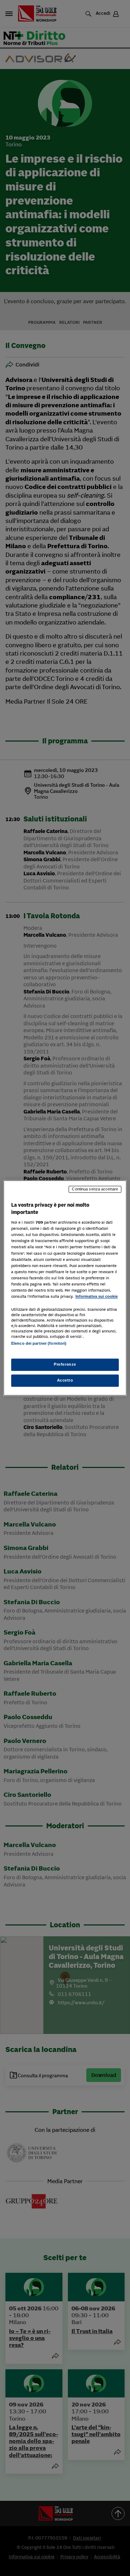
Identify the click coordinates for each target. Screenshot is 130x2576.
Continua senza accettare (95, 1189)
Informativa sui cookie (97, 1296)
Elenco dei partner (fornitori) (39, 1343)
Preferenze (65, 1365)
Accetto (65, 1381)
